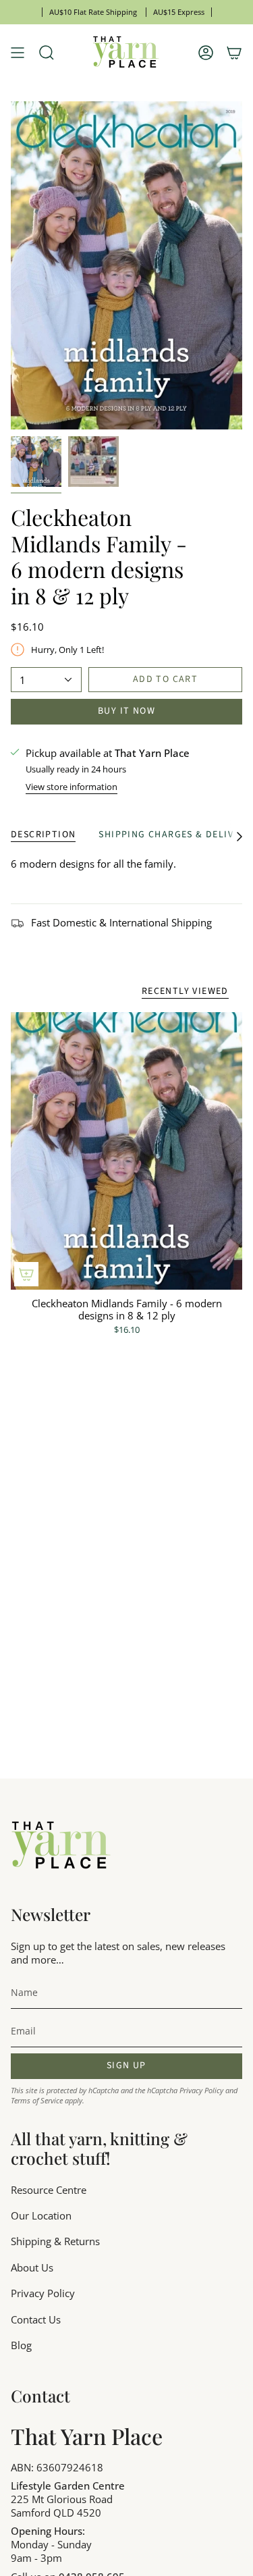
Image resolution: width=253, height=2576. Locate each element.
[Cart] (234, 53)
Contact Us (36, 2319)
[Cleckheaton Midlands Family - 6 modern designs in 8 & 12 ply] (126, 1151)
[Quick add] (26, 1274)
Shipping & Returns (55, 2241)
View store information (72, 787)
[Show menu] (18, 53)
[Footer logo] (61, 1846)
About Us (32, 2267)
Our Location (41, 2215)
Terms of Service (37, 2100)
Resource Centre (49, 2190)
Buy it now (126, 711)
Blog (21, 2345)
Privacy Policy (201, 2090)
